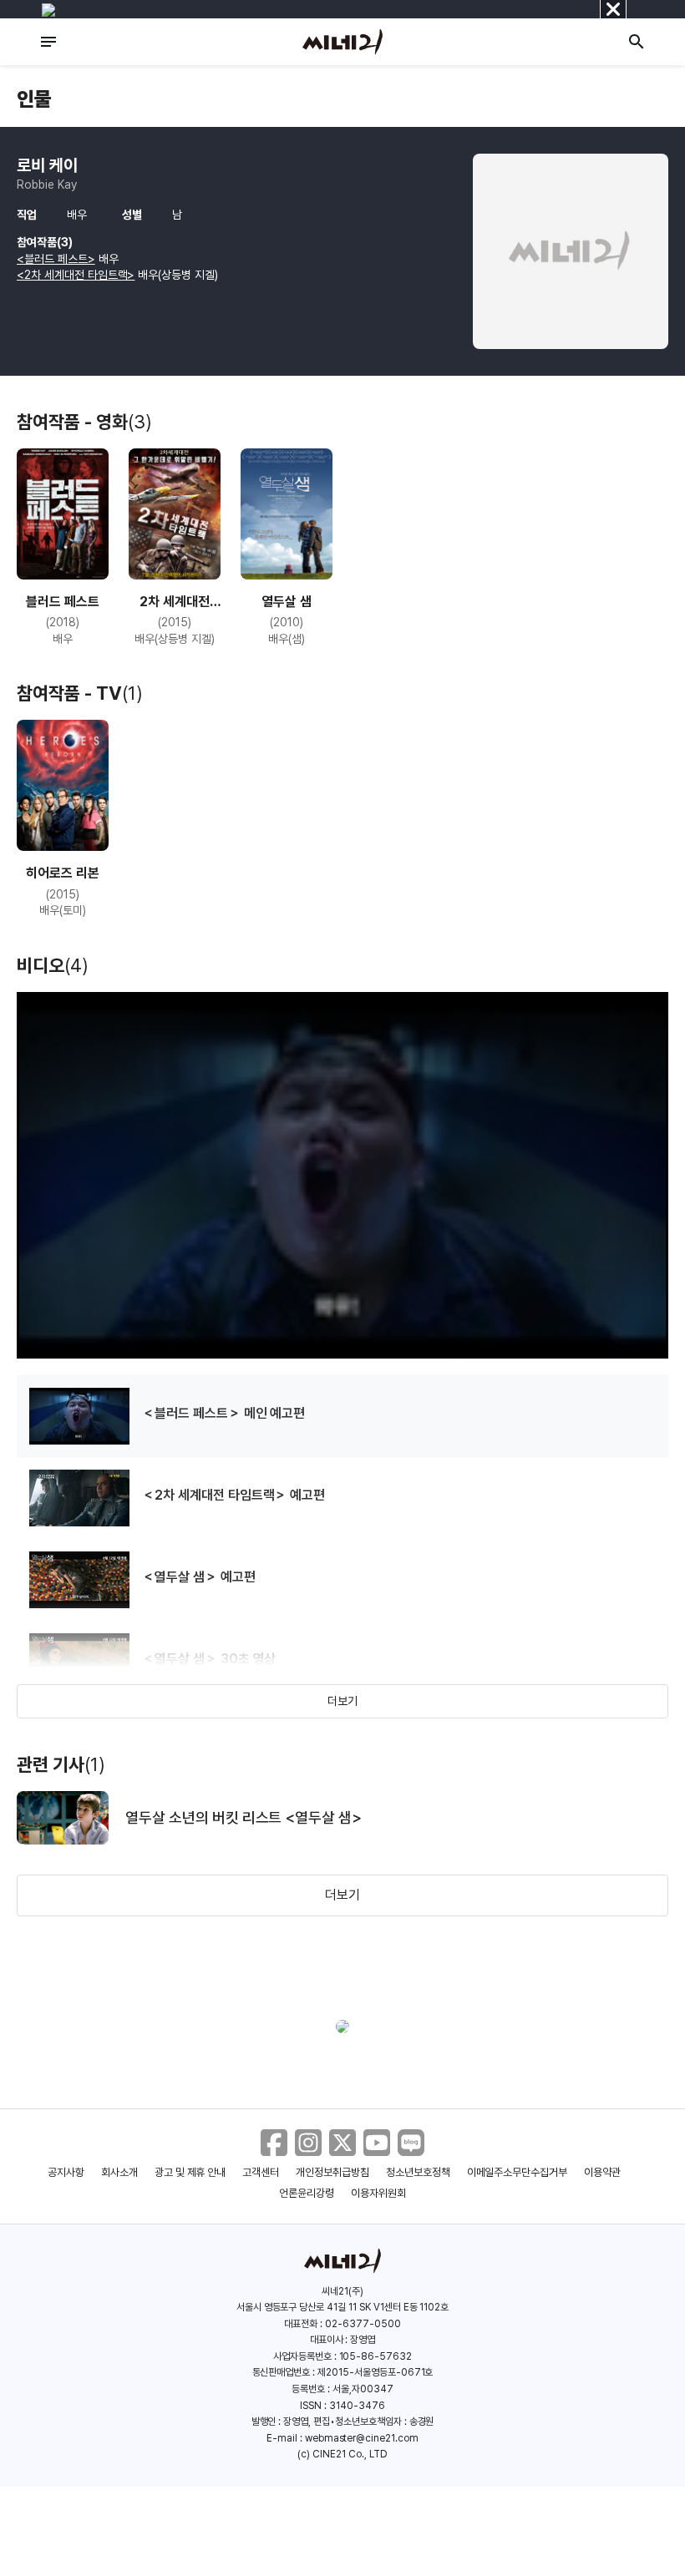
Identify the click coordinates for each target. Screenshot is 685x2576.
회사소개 (119, 2172)
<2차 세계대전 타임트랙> (76, 275)
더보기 (342, 1701)
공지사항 (66, 2172)
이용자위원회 (378, 2193)
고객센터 (261, 2172)
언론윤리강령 (307, 2193)
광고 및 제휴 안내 (190, 2172)
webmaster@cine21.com (362, 2438)
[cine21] (342, 42)
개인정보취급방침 (332, 2172)
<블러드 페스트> (56, 259)
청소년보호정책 (418, 2172)
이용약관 (602, 2172)
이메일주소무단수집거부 (518, 2172)
